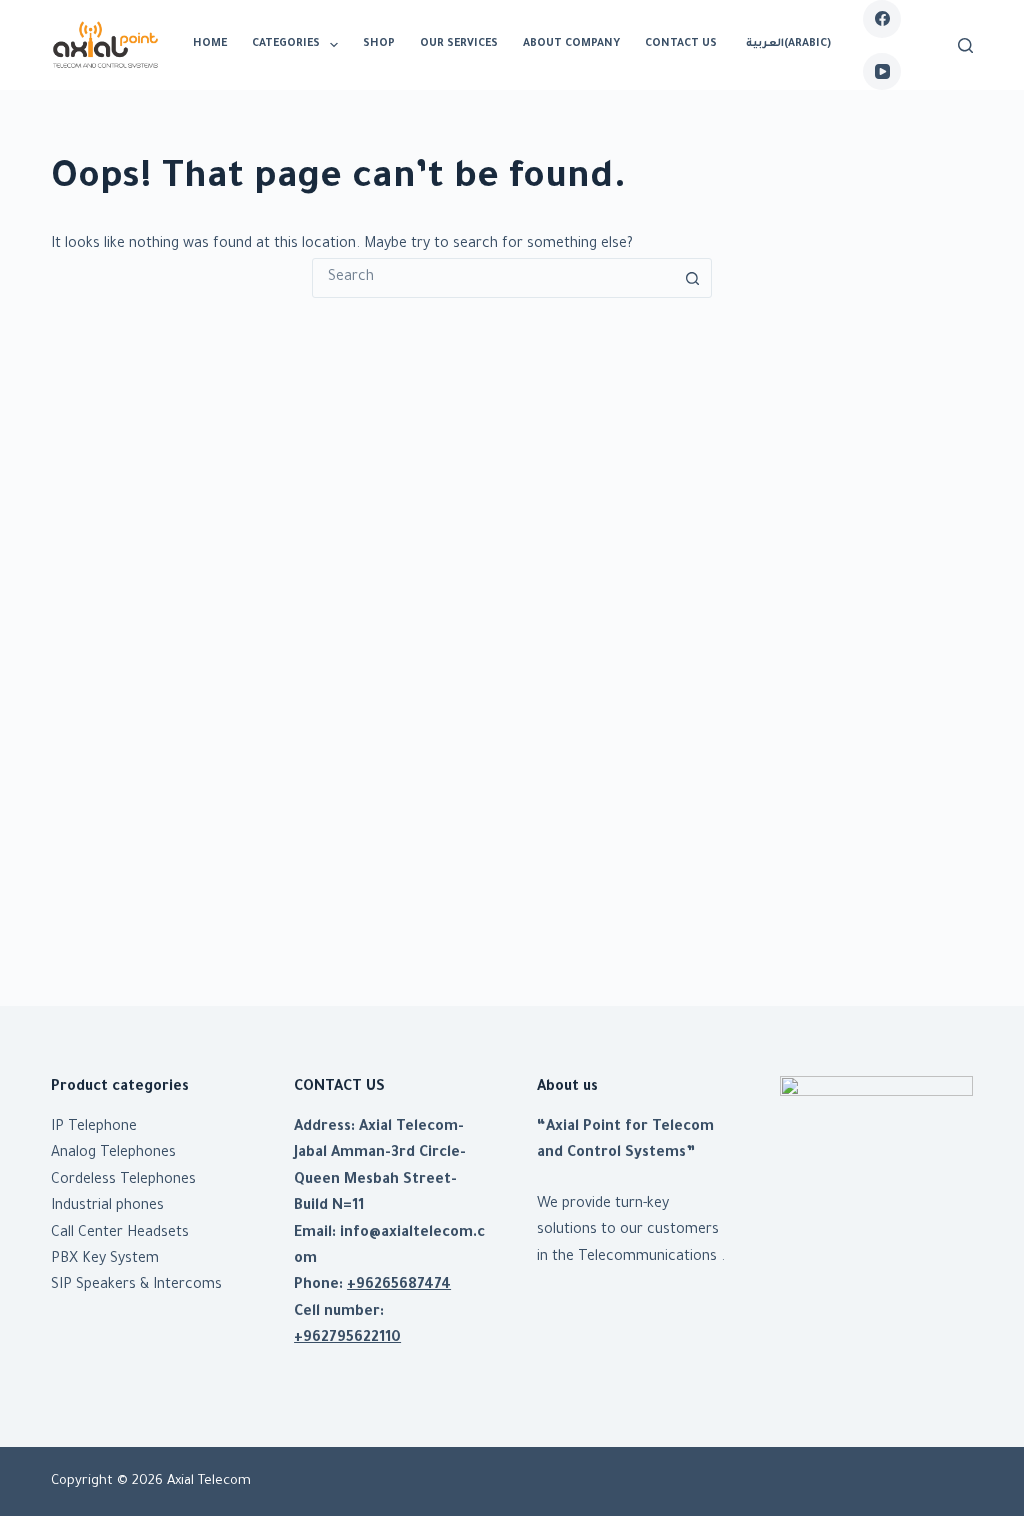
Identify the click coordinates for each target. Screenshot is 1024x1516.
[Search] (965, 45)
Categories (286, 44)
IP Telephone (94, 1128)
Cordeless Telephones (123, 1181)
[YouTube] (882, 72)
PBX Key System (105, 1260)
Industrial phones (107, 1207)
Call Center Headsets (120, 1234)
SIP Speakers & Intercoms (136, 1286)
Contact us (681, 44)
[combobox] (493, 278)
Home (210, 44)
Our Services (459, 44)
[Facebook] (882, 19)
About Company (571, 44)
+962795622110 (347, 1339)
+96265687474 (399, 1286)
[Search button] (692, 278)
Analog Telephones (113, 1154)
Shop (379, 44)
